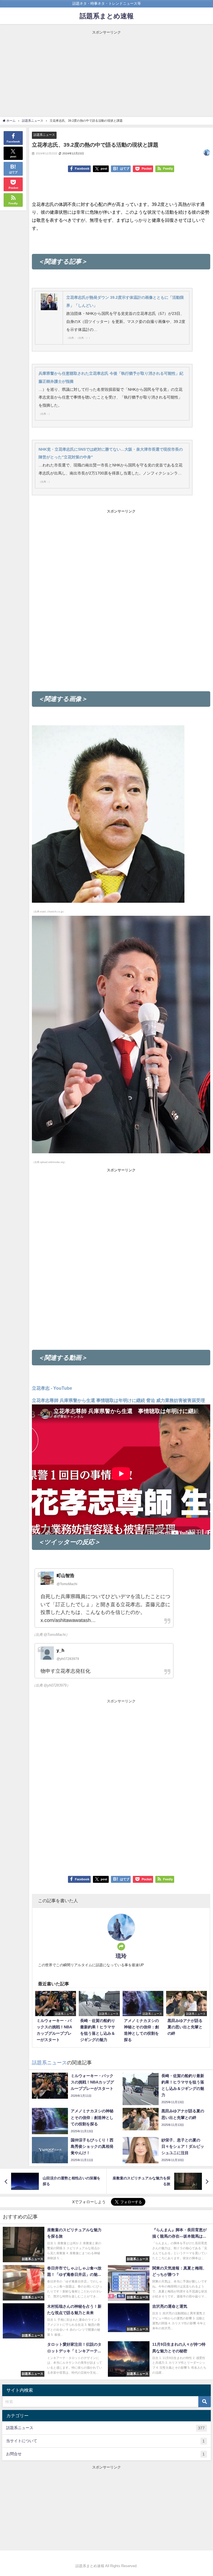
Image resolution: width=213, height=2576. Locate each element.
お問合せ (105, 2454)
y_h (60, 1650)
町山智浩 (65, 1575)
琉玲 (121, 1956)
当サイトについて (105, 2441)
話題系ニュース (44, 135)
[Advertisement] (106, 74)
